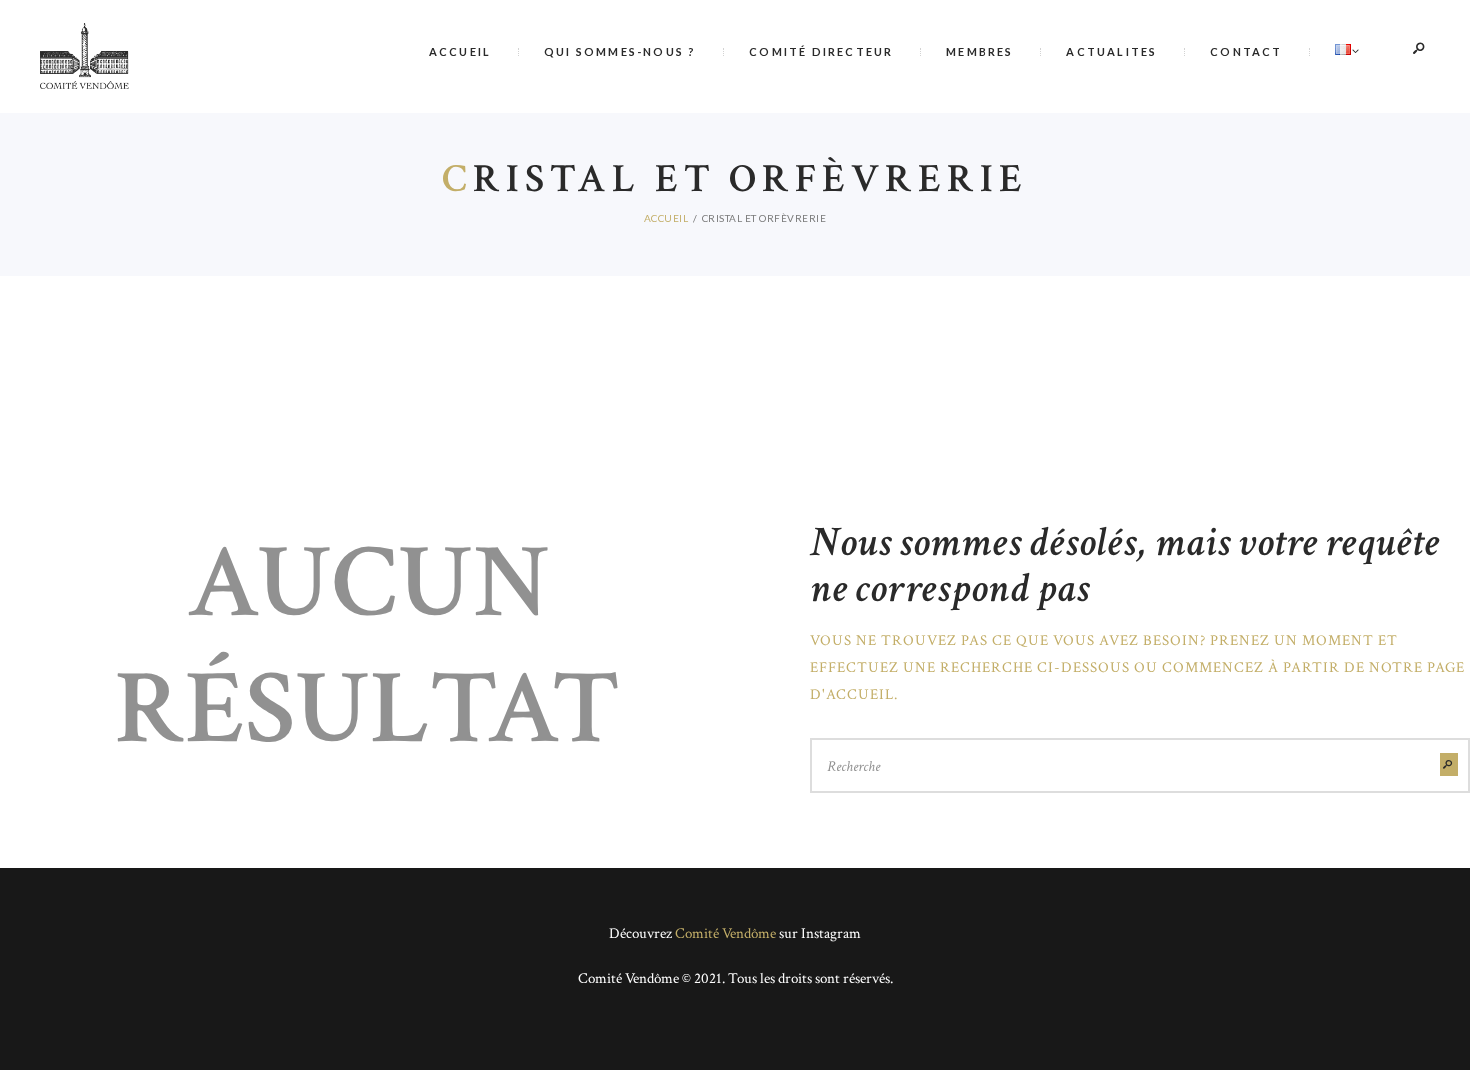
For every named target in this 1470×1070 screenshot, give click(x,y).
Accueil (666, 218)
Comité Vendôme (725, 933)
